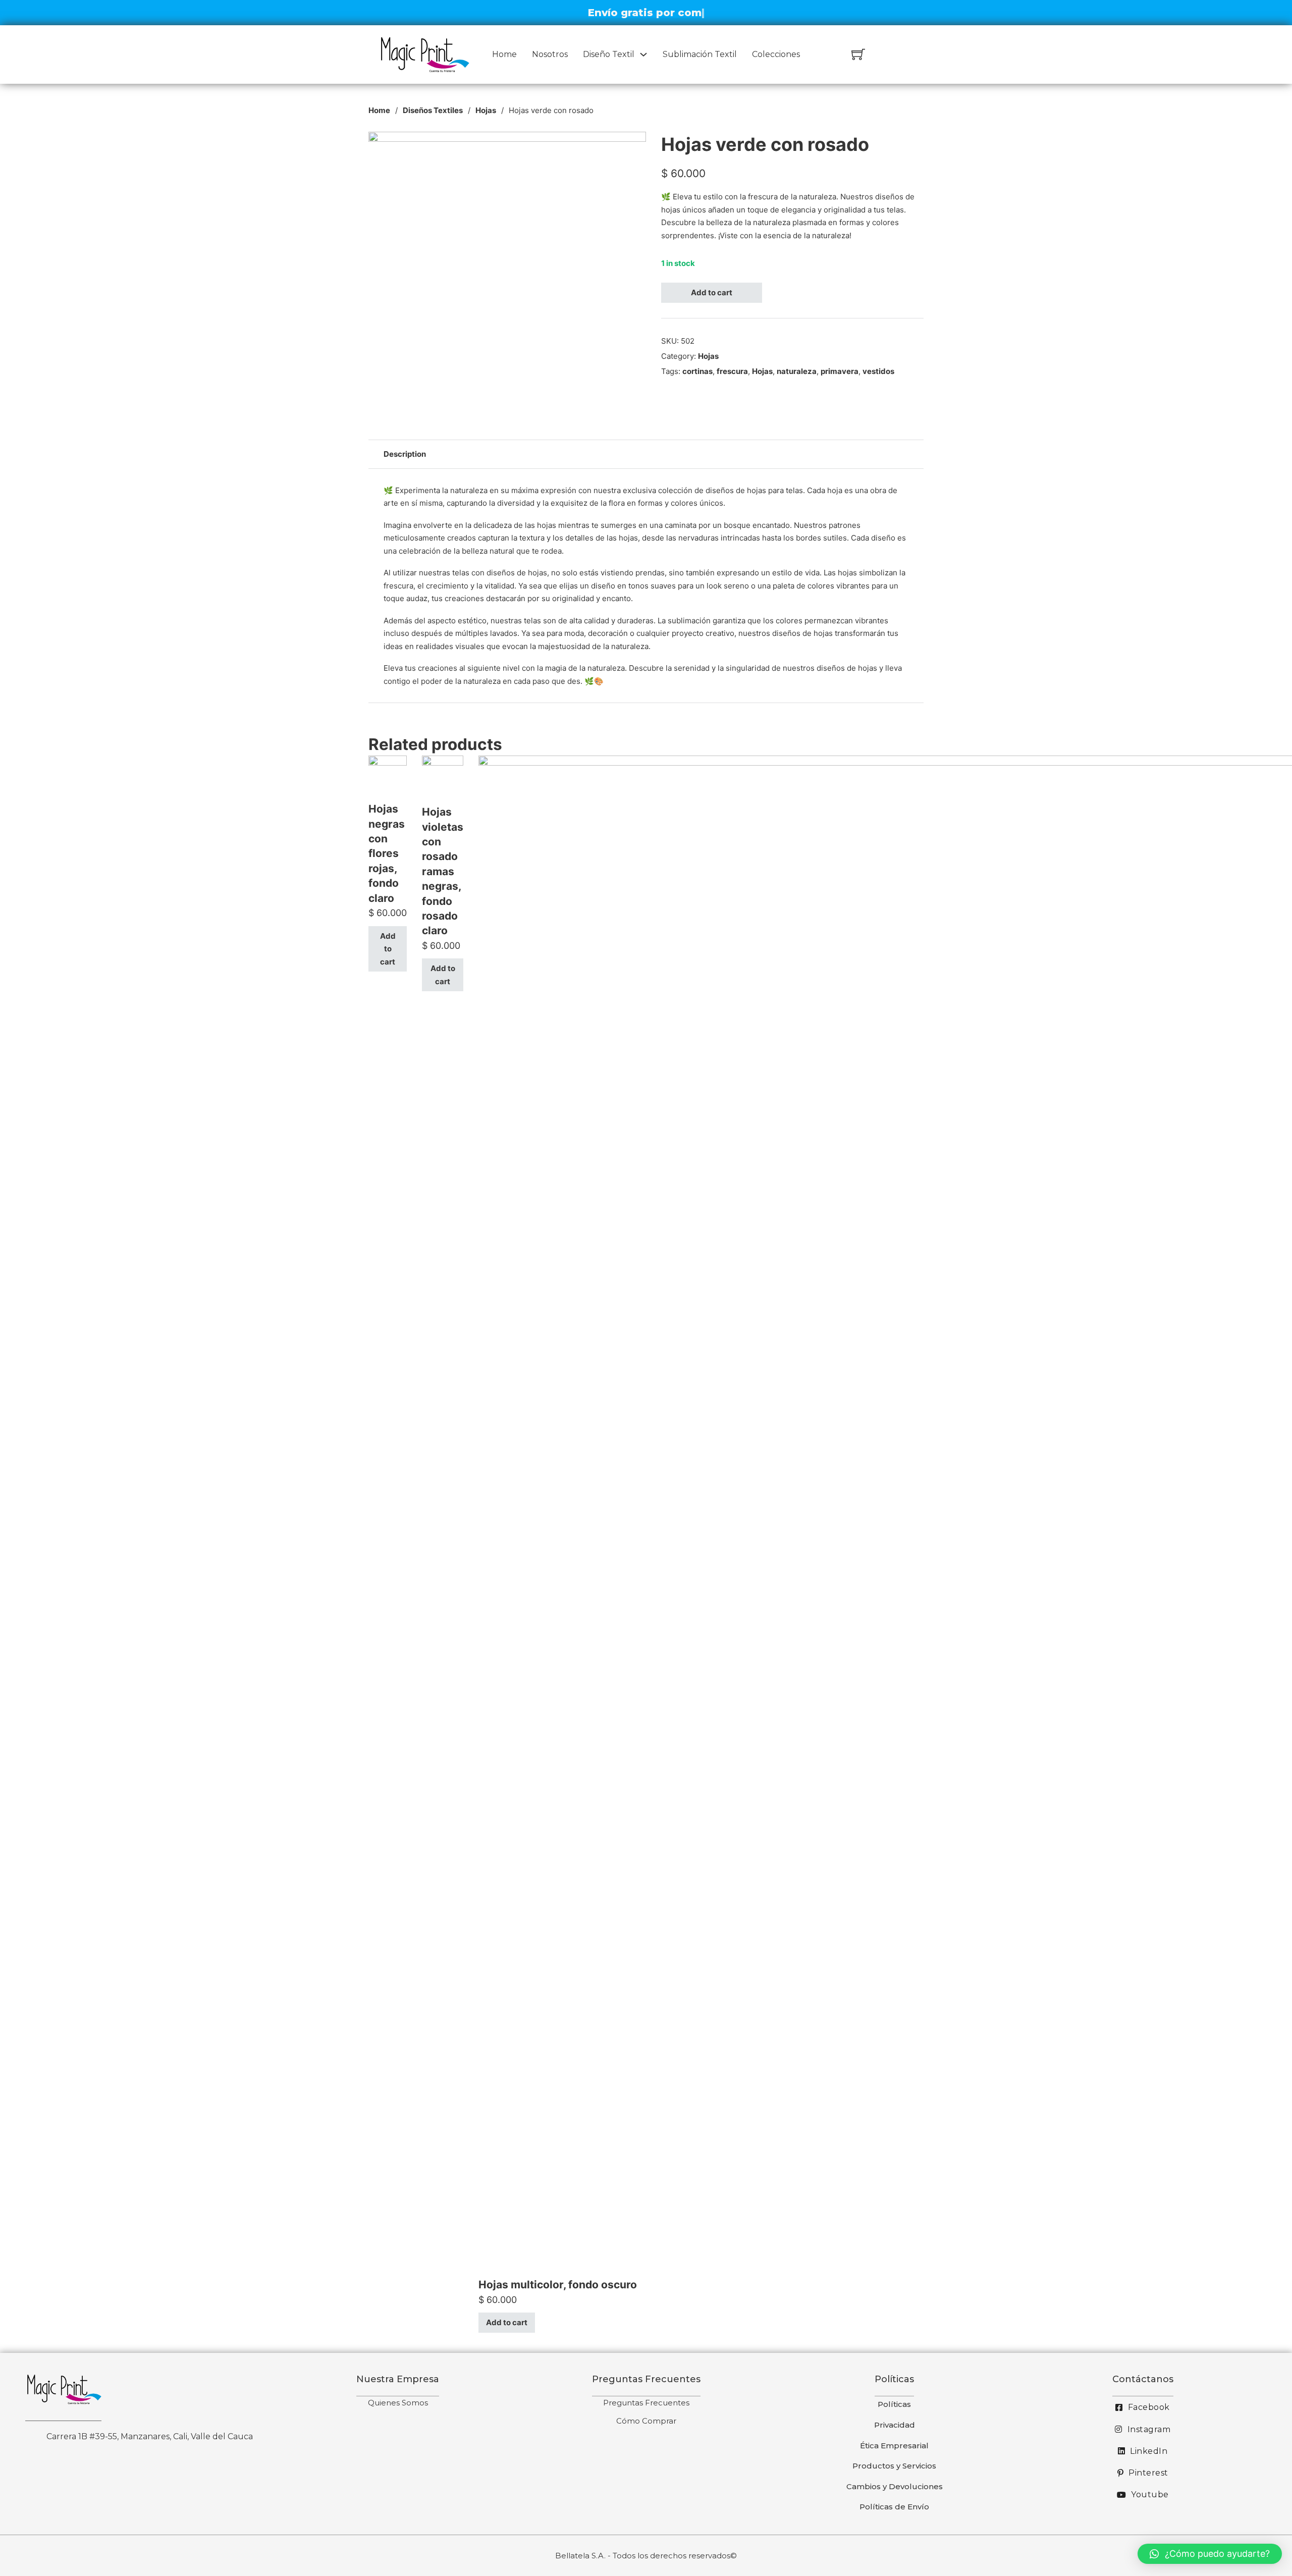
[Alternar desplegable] (643, 55)
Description (405, 454)
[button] (1210, 2554)
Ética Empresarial (894, 2446)
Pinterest (1148, 2473)
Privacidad (895, 2425)
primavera (840, 371)
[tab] (405, 454)
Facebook (1149, 2407)
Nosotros (550, 54)
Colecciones (776, 54)
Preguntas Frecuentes (646, 2403)
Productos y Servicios (894, 2466)
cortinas (697, 371)
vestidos (878, 371)
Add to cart (712, 292)
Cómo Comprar (646, 2421)
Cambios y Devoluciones (895, 2486)
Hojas (486, 110)
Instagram (1149, 2429)
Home (504, 54)
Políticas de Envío (894, 2507)
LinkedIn (1149, 2451)
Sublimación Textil (700, 54)
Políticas (894, 2404)
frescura (732, 371)
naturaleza (797, 371)
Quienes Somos (398, 2403)
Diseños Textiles (433, 110)
